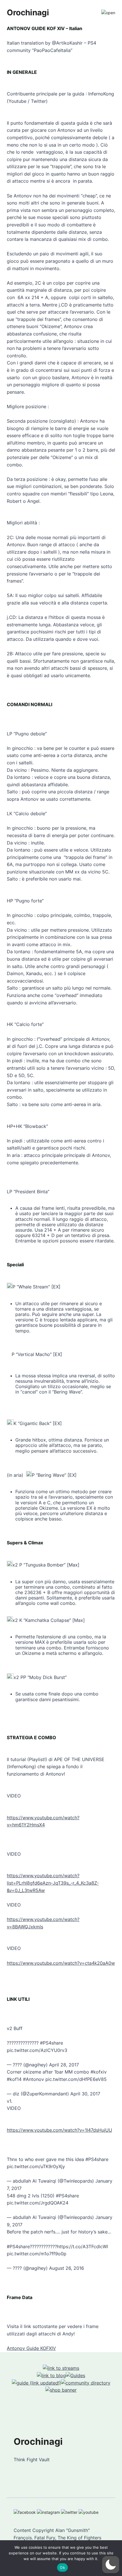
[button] (111, 2565)
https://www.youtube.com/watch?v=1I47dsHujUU (59, 2130)
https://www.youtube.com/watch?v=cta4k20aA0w (61, 1963)
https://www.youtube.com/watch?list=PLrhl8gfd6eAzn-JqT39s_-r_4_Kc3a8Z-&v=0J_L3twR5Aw (53, 1883)
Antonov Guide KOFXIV (31, 2348)
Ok (62, 2567)
